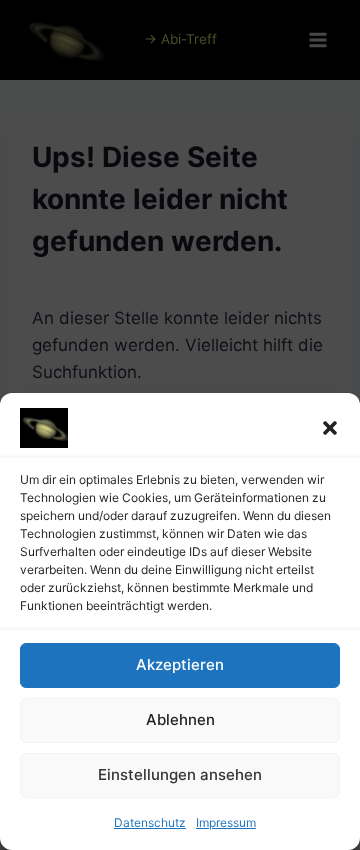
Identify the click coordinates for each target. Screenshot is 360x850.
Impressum (226, 822)
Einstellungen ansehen (180, 774)
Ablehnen (180, 719)
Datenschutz (150, 822)
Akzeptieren (180, 664)
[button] (330, 428)
